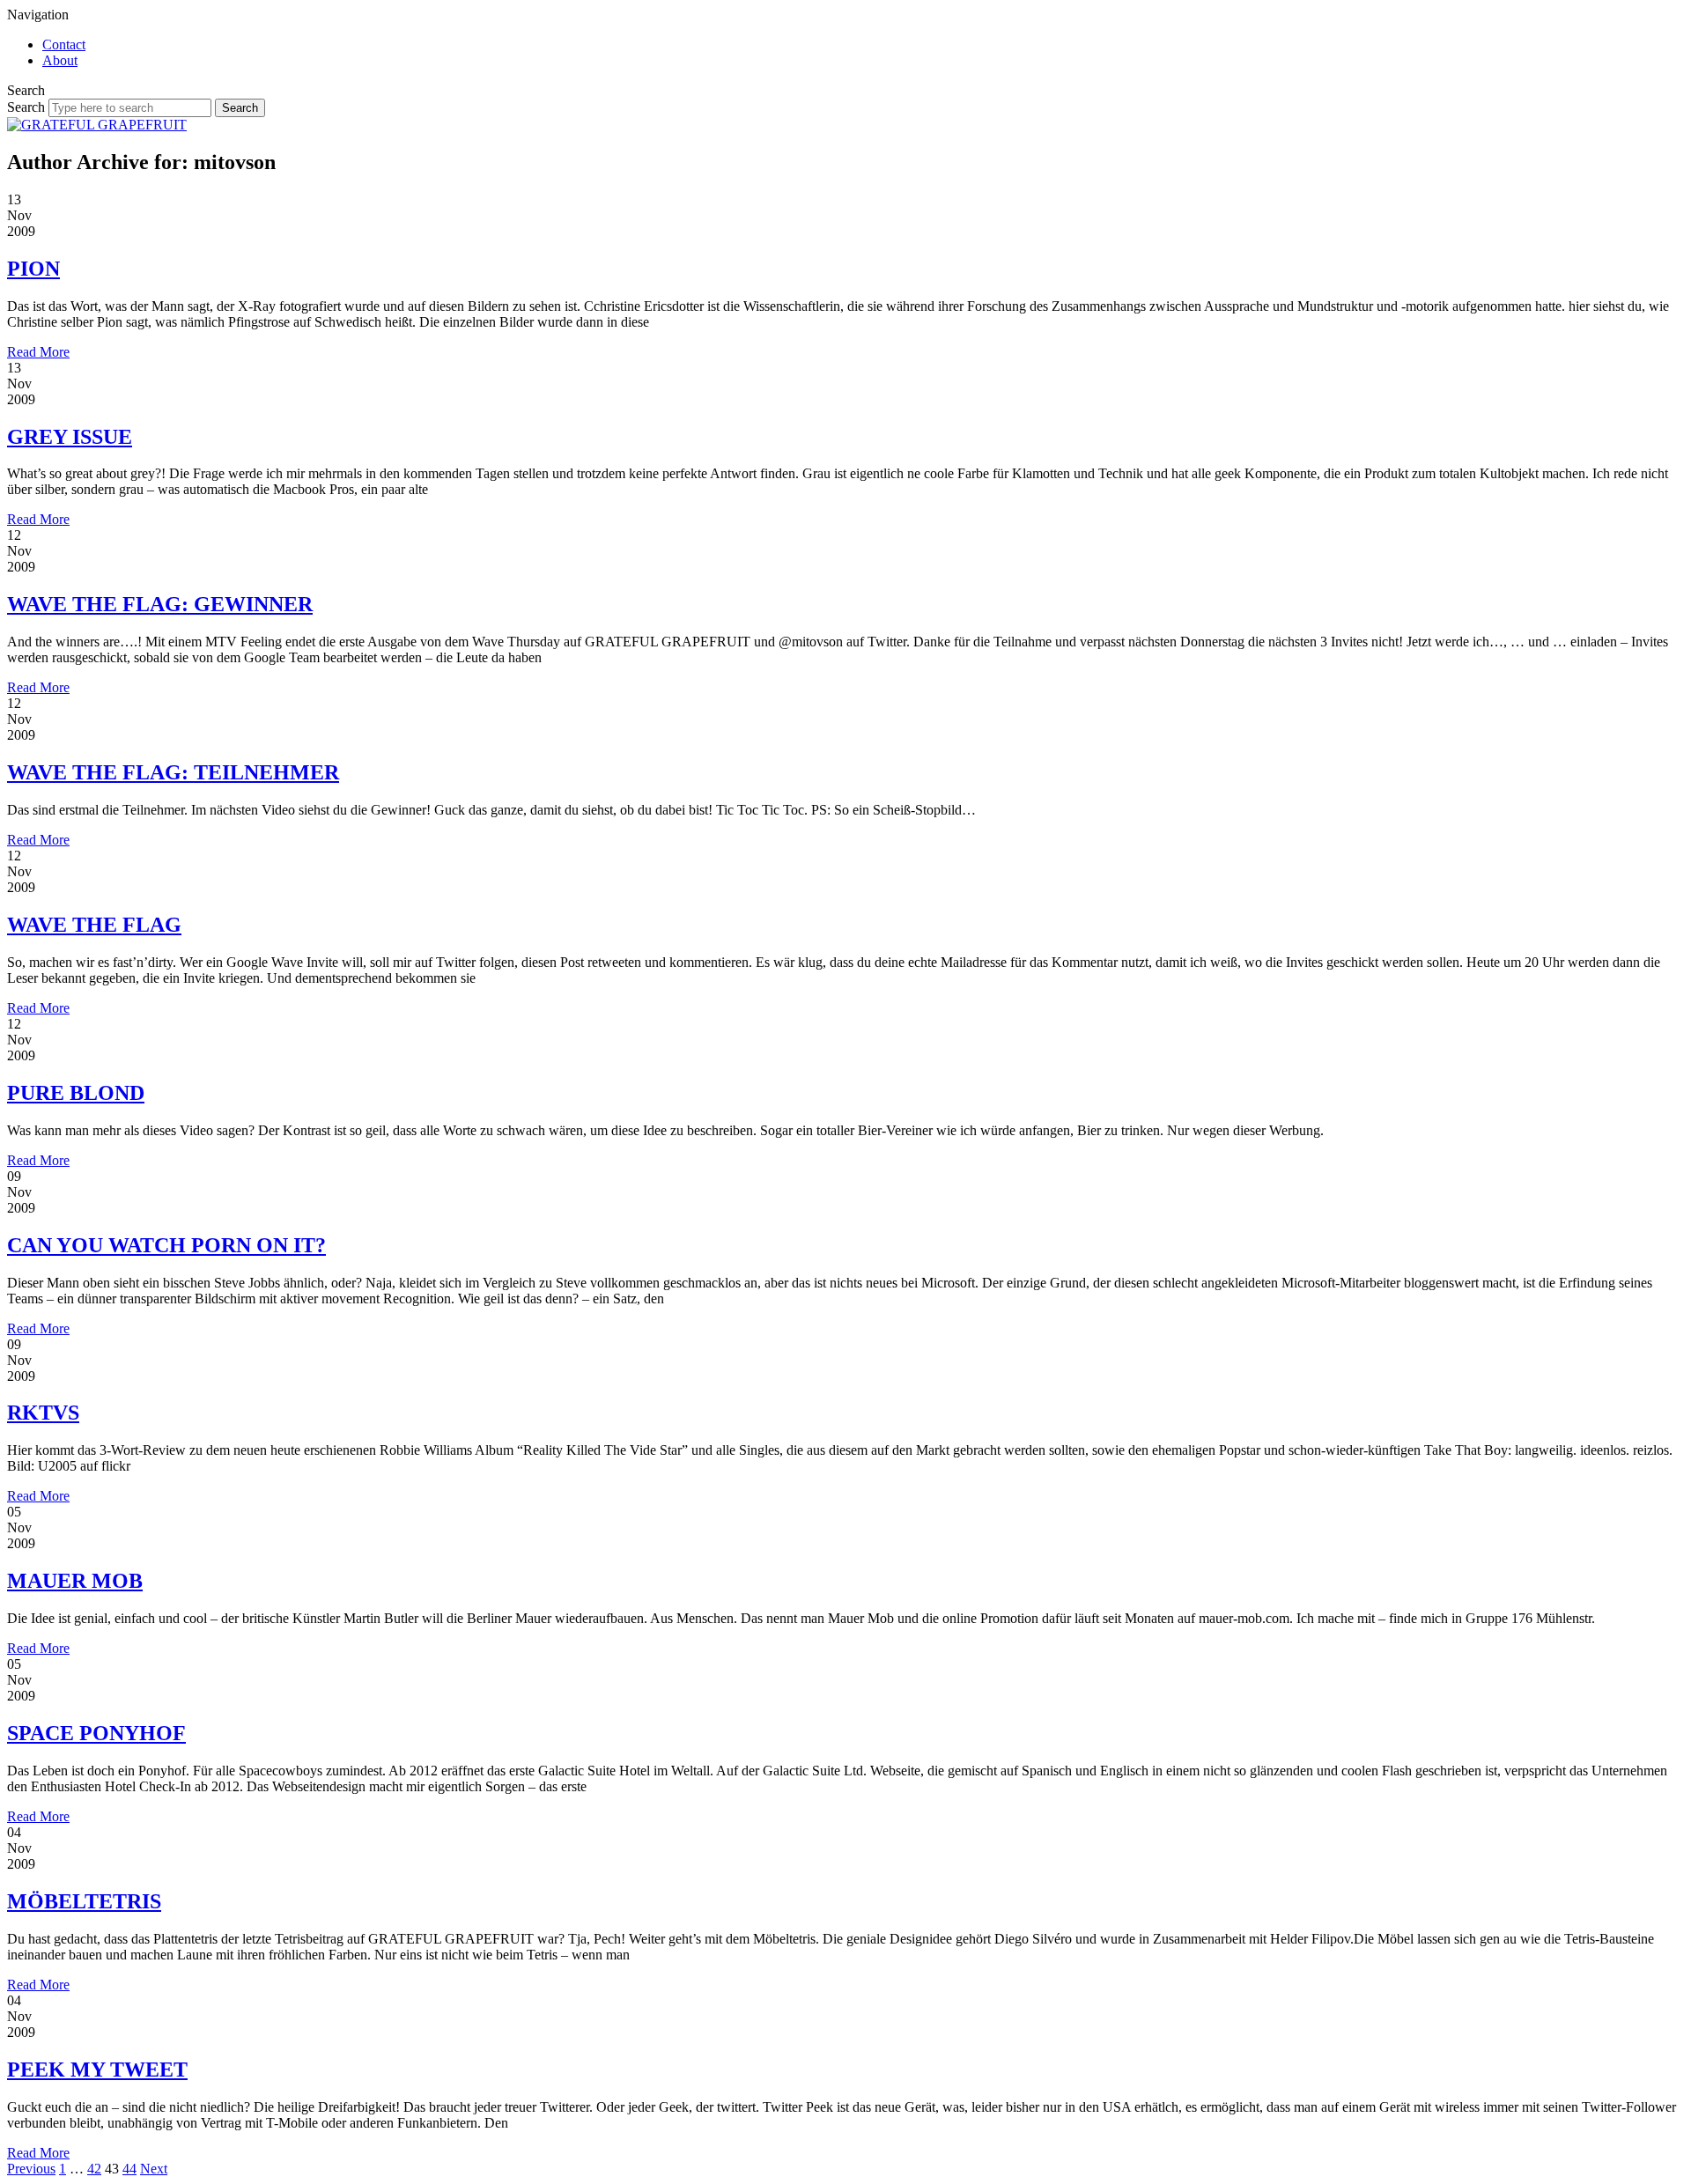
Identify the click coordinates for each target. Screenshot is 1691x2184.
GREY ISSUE (70, 437)
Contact (64, 44)
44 (129, 2169)
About (60, 60)
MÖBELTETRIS (84, 1901)
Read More (38, 352)
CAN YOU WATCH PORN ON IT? (166, 1245)
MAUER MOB (75, 1581)
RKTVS (43, 1413)
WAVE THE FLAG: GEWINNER (160, 604)
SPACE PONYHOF (96, 1733)
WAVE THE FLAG (94, 925)
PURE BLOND (76, 1093)
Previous (31, 2169)
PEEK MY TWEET (97, 2070)
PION (33, 269)
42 (94, 2169)
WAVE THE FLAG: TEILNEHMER (173, 772)
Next (154, 2169)
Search (26, 107)
